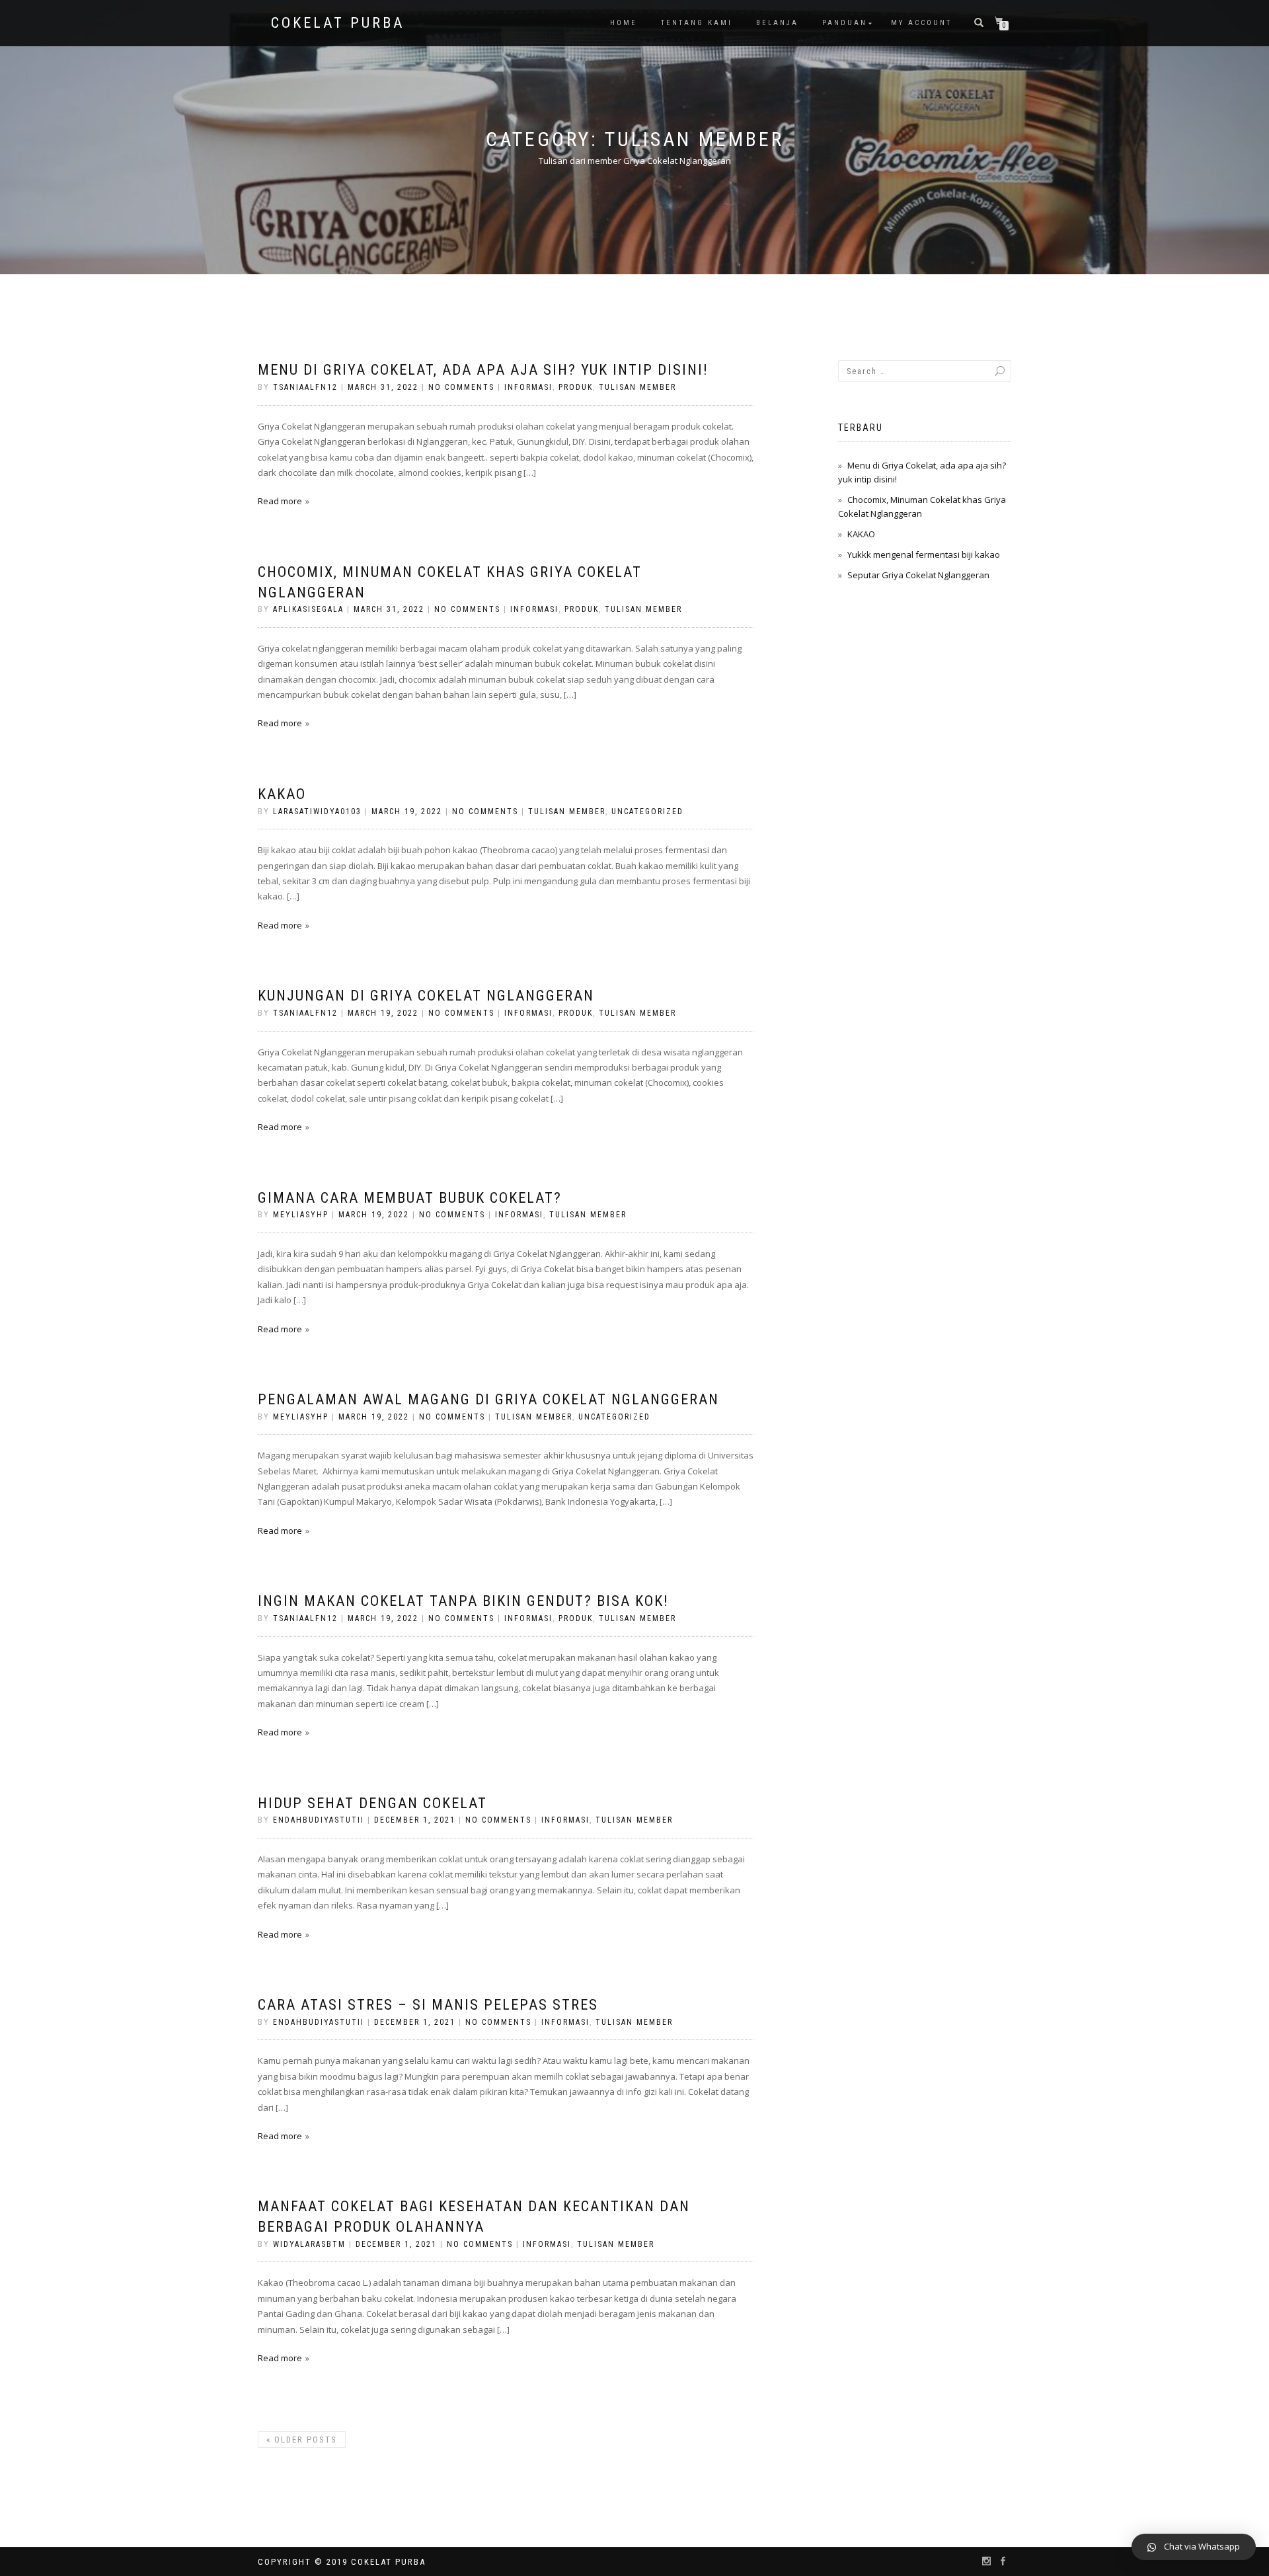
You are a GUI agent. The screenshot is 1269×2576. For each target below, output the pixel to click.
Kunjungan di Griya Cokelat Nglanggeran (426, 996)
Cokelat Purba (338, 23)
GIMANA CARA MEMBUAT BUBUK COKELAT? (410, 1198)
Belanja (777, 23)
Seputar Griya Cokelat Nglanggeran (918, 575)
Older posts (302, 2440)
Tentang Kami (697, 23)
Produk (576, 387)
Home (624, 23)
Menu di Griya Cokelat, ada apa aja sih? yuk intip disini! (483, 370)
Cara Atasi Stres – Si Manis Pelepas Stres (428, 2005)
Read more (280, 501)
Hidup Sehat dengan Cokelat (372, 1803)
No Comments (461, 387)
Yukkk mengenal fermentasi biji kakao (924, 554)
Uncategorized (647, 812)
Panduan (845, 23)
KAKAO (282, 794)
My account (921, 23)
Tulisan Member (637, 387)
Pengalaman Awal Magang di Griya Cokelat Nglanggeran (488, 1399)
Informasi (528, 387)
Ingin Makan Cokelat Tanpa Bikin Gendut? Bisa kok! (463, 1601)
